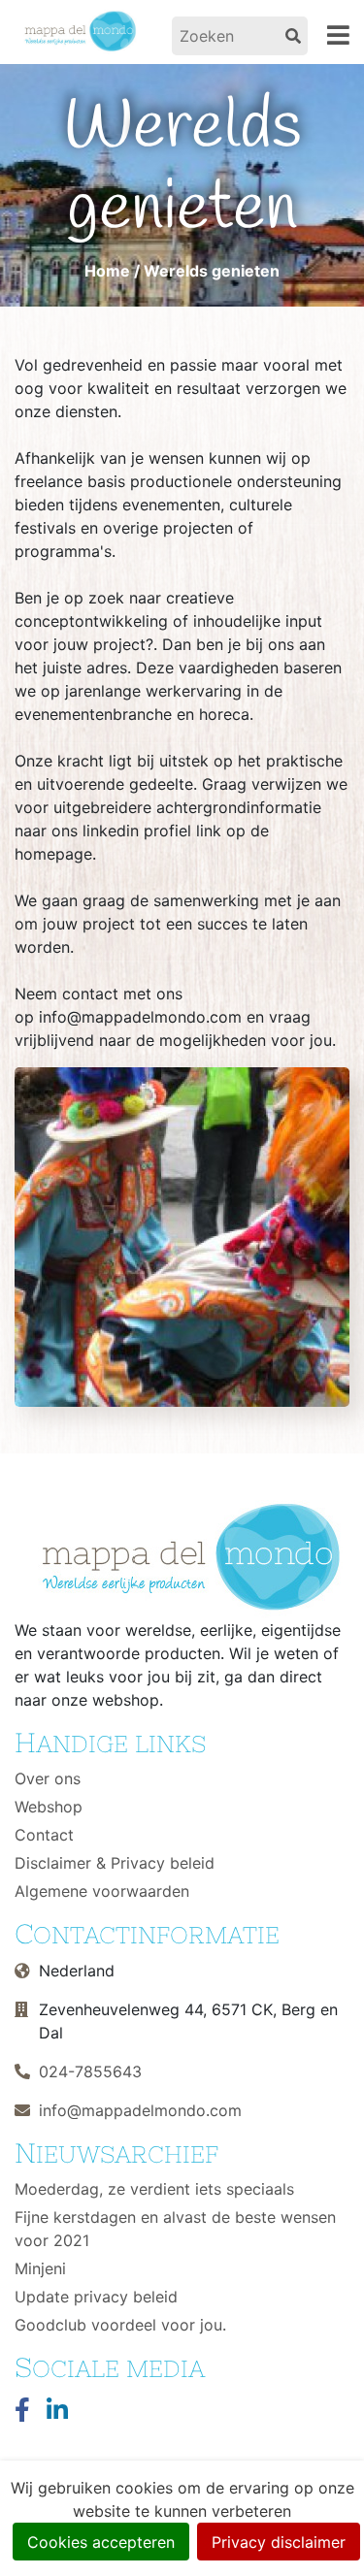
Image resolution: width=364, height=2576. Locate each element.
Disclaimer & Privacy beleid (115, 1863)
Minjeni (40, 2268)
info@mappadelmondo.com (140, 2110)
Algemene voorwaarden (102, 1891)
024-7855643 (90, 2071)
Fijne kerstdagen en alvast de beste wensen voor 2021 (175, 2229)
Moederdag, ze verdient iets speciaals (154, 2189)
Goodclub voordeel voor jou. (120, 2325)
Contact (44, 1835)
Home (107, 271)
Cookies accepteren (101, 2542)
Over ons (48, 1778)
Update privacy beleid (96, 2297)
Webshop (49, 1807)
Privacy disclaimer (279, 2542)
